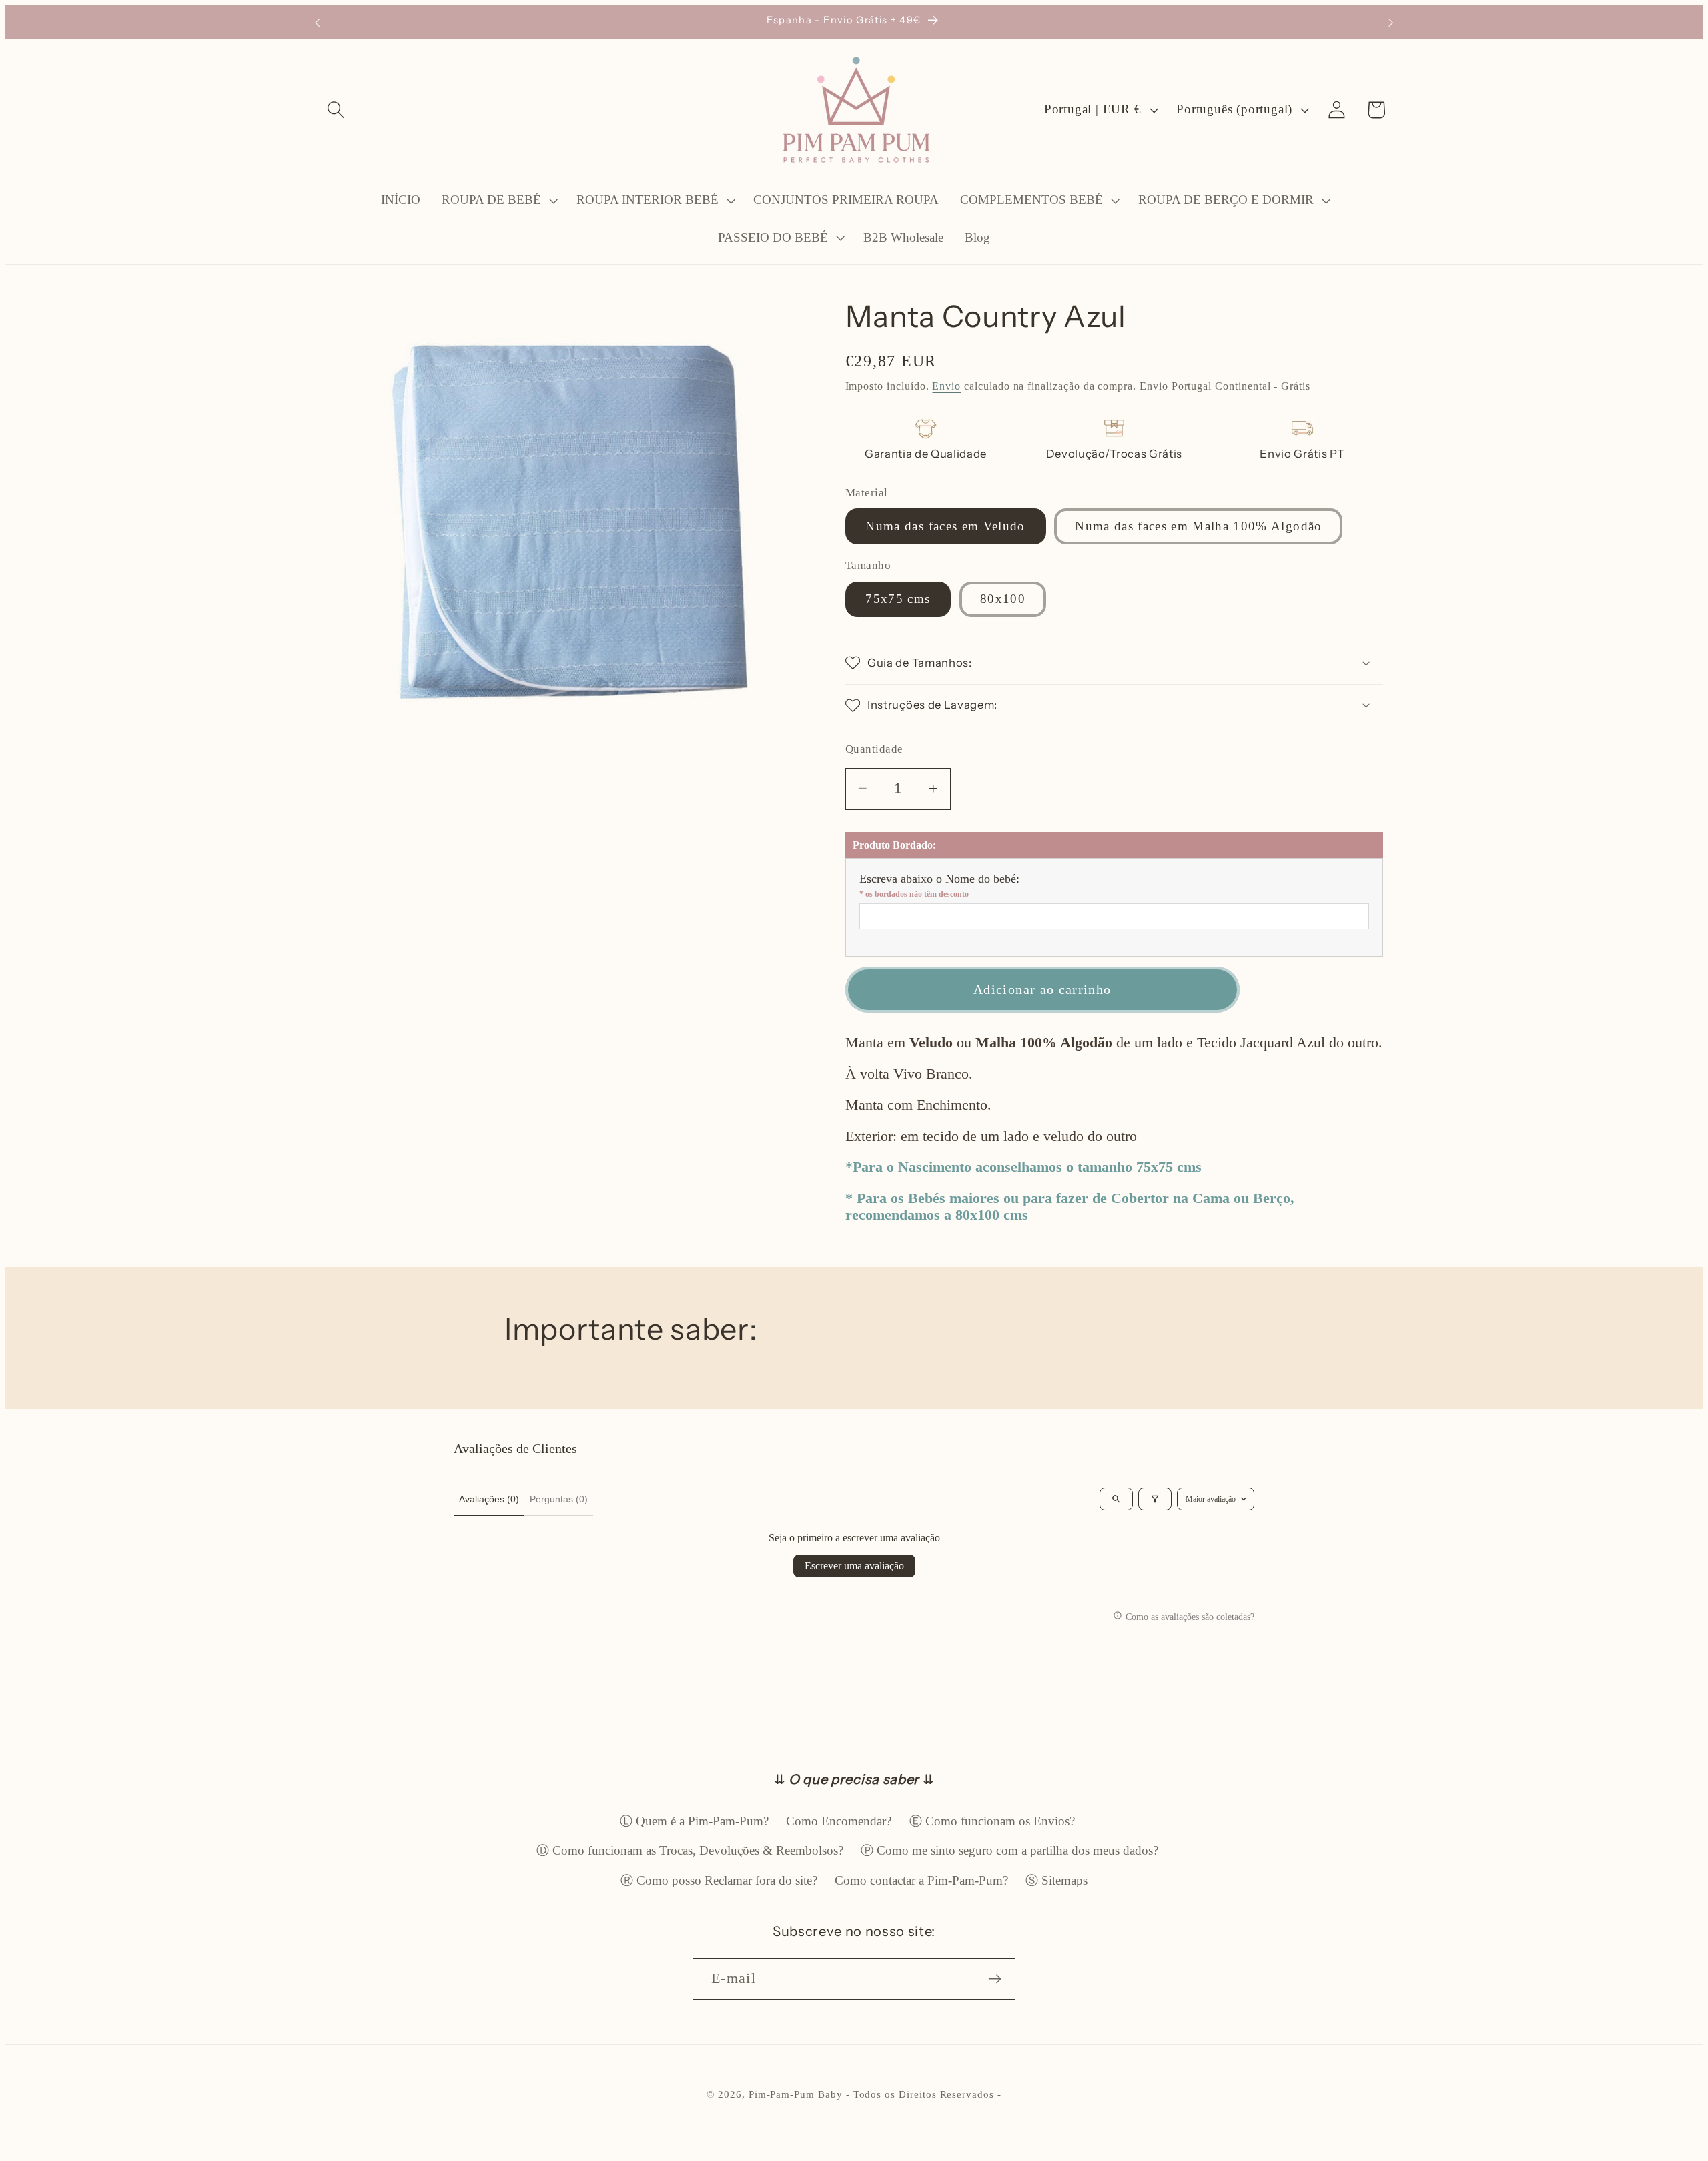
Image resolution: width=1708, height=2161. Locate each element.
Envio (946, 386)
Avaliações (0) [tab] (489, 1499)
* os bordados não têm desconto (914, 894)
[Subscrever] (995, 1979)
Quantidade (874, 749)
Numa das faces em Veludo (945, 525)
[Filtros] (1155, 1499)
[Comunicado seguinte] (1391, 22)
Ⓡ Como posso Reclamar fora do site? (719, 1880)
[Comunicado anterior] (317, 22)
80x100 (1003, 599)
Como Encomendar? (839, 1821)
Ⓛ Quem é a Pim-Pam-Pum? (694, 1821)
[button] (336, 110)
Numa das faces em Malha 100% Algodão (1198, 525)
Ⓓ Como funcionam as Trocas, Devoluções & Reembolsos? (690, 1850)
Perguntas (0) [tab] (559, 1499)
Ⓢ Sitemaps (1056, 1880)
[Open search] (1116, 1499)
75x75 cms (898, 599)
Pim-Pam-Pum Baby (796, 2094)
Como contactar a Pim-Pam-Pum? (921, 1880)
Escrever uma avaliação (854, 1566)
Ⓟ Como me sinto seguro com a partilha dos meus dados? (1009, 1850)
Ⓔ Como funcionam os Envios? (992, 1821)
